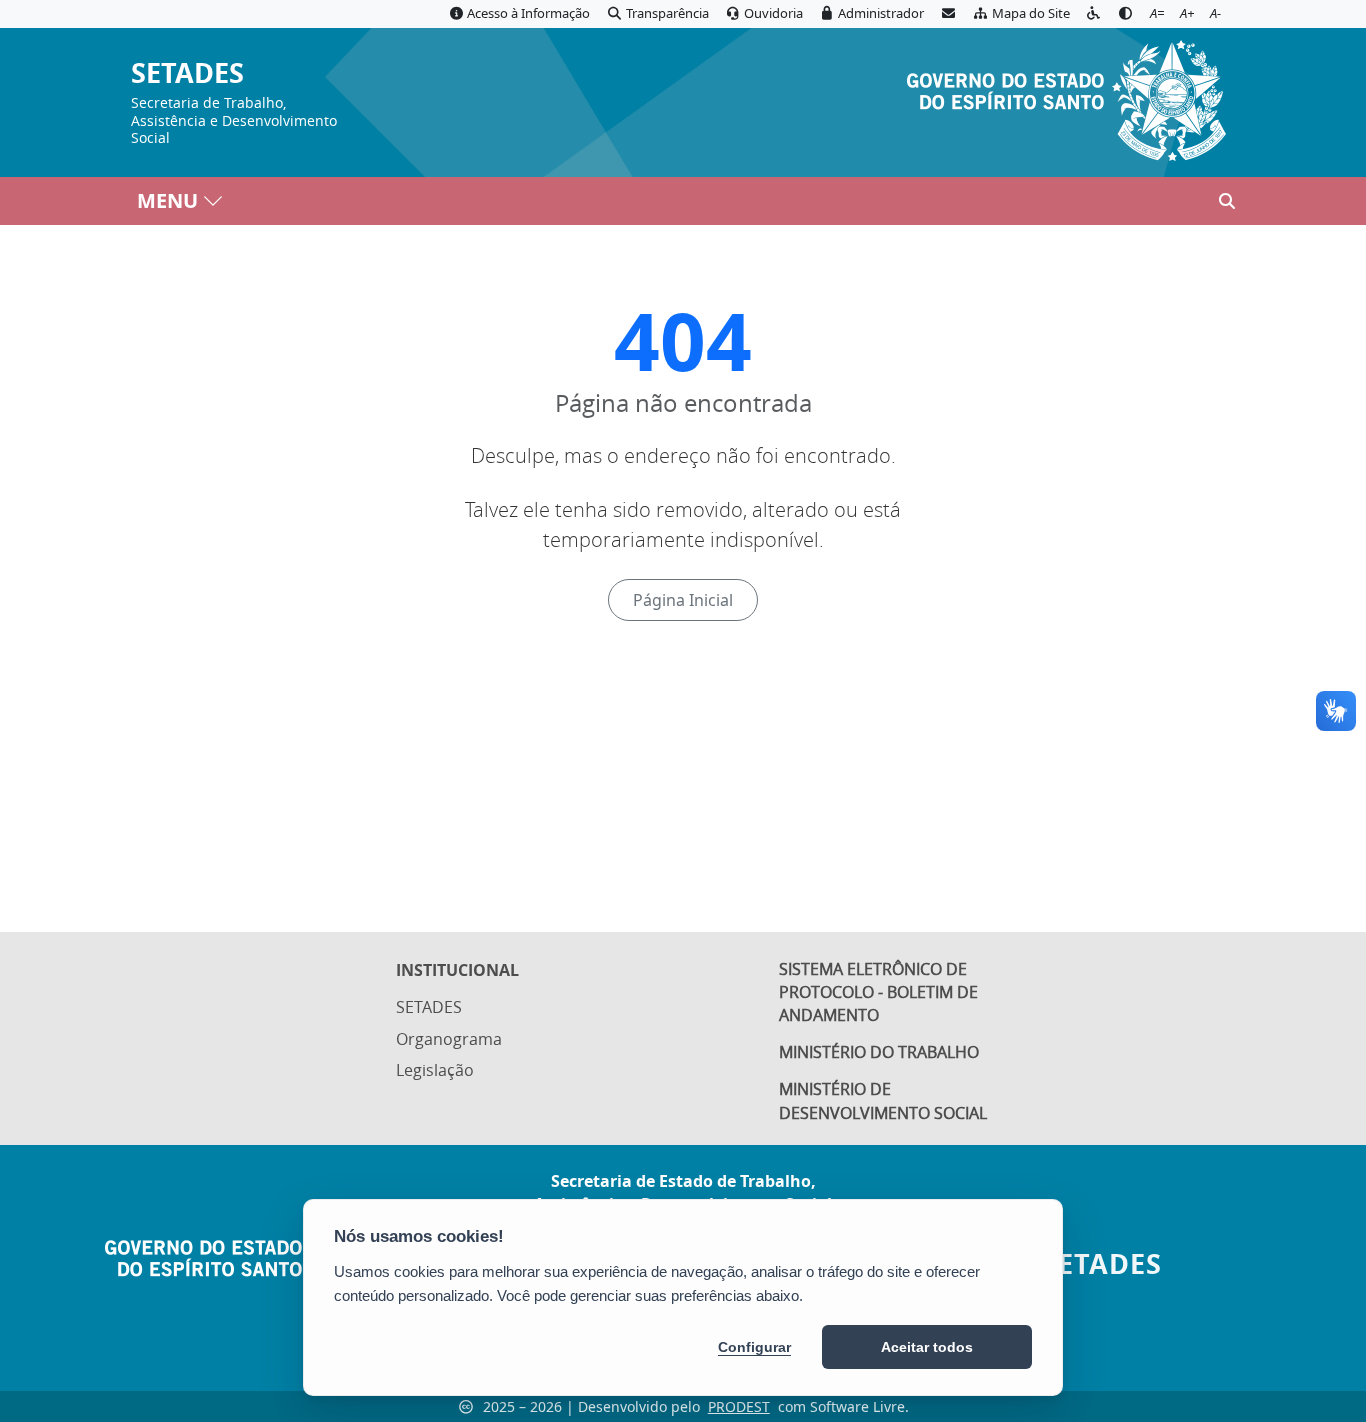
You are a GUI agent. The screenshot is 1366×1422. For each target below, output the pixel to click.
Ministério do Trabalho (879, 1052)
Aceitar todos (927, 1347)
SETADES (187, 73)
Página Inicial (683, 600)
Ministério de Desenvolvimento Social (883, 1100)
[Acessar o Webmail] (948, 14)
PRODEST (739, 1406)
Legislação (435, 1070)
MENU (167, 200)
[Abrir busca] (1227, 201)
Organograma (449, 1039)
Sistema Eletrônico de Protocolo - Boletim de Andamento (878, 992)
